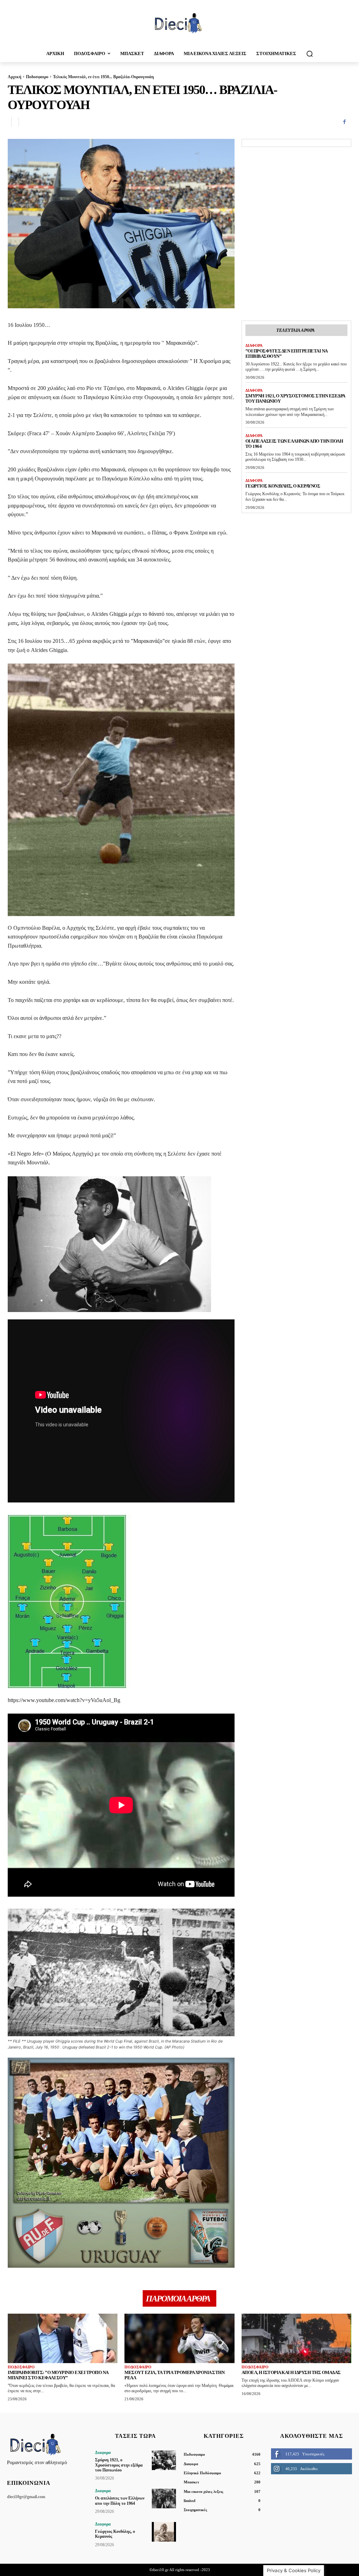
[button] (310, 54)
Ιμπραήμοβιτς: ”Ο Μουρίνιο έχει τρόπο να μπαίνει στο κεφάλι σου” (58, 2375)
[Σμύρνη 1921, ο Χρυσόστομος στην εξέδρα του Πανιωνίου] (164, 2460)
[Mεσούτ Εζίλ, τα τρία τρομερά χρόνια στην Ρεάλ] (179, 2338)
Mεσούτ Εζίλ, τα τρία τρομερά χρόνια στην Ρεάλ (174, 2375)
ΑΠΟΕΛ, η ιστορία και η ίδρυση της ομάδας (291, 2372)
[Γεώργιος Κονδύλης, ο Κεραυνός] (164, 2532)
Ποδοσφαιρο (37, 77)
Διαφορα (254, 345)
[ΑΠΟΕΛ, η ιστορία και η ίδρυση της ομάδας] (296, 2338)
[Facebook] (344, 122)
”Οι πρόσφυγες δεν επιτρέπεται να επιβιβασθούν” (287, 354)
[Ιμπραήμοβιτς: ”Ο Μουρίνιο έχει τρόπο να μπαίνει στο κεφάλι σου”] (63, 2338)
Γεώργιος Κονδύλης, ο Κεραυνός (283, 486)
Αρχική (15, 77)
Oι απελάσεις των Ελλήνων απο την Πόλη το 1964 (294, 444)
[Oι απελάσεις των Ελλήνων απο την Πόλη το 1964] (164, 2498)
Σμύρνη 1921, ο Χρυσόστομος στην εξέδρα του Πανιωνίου (119, 2465)
